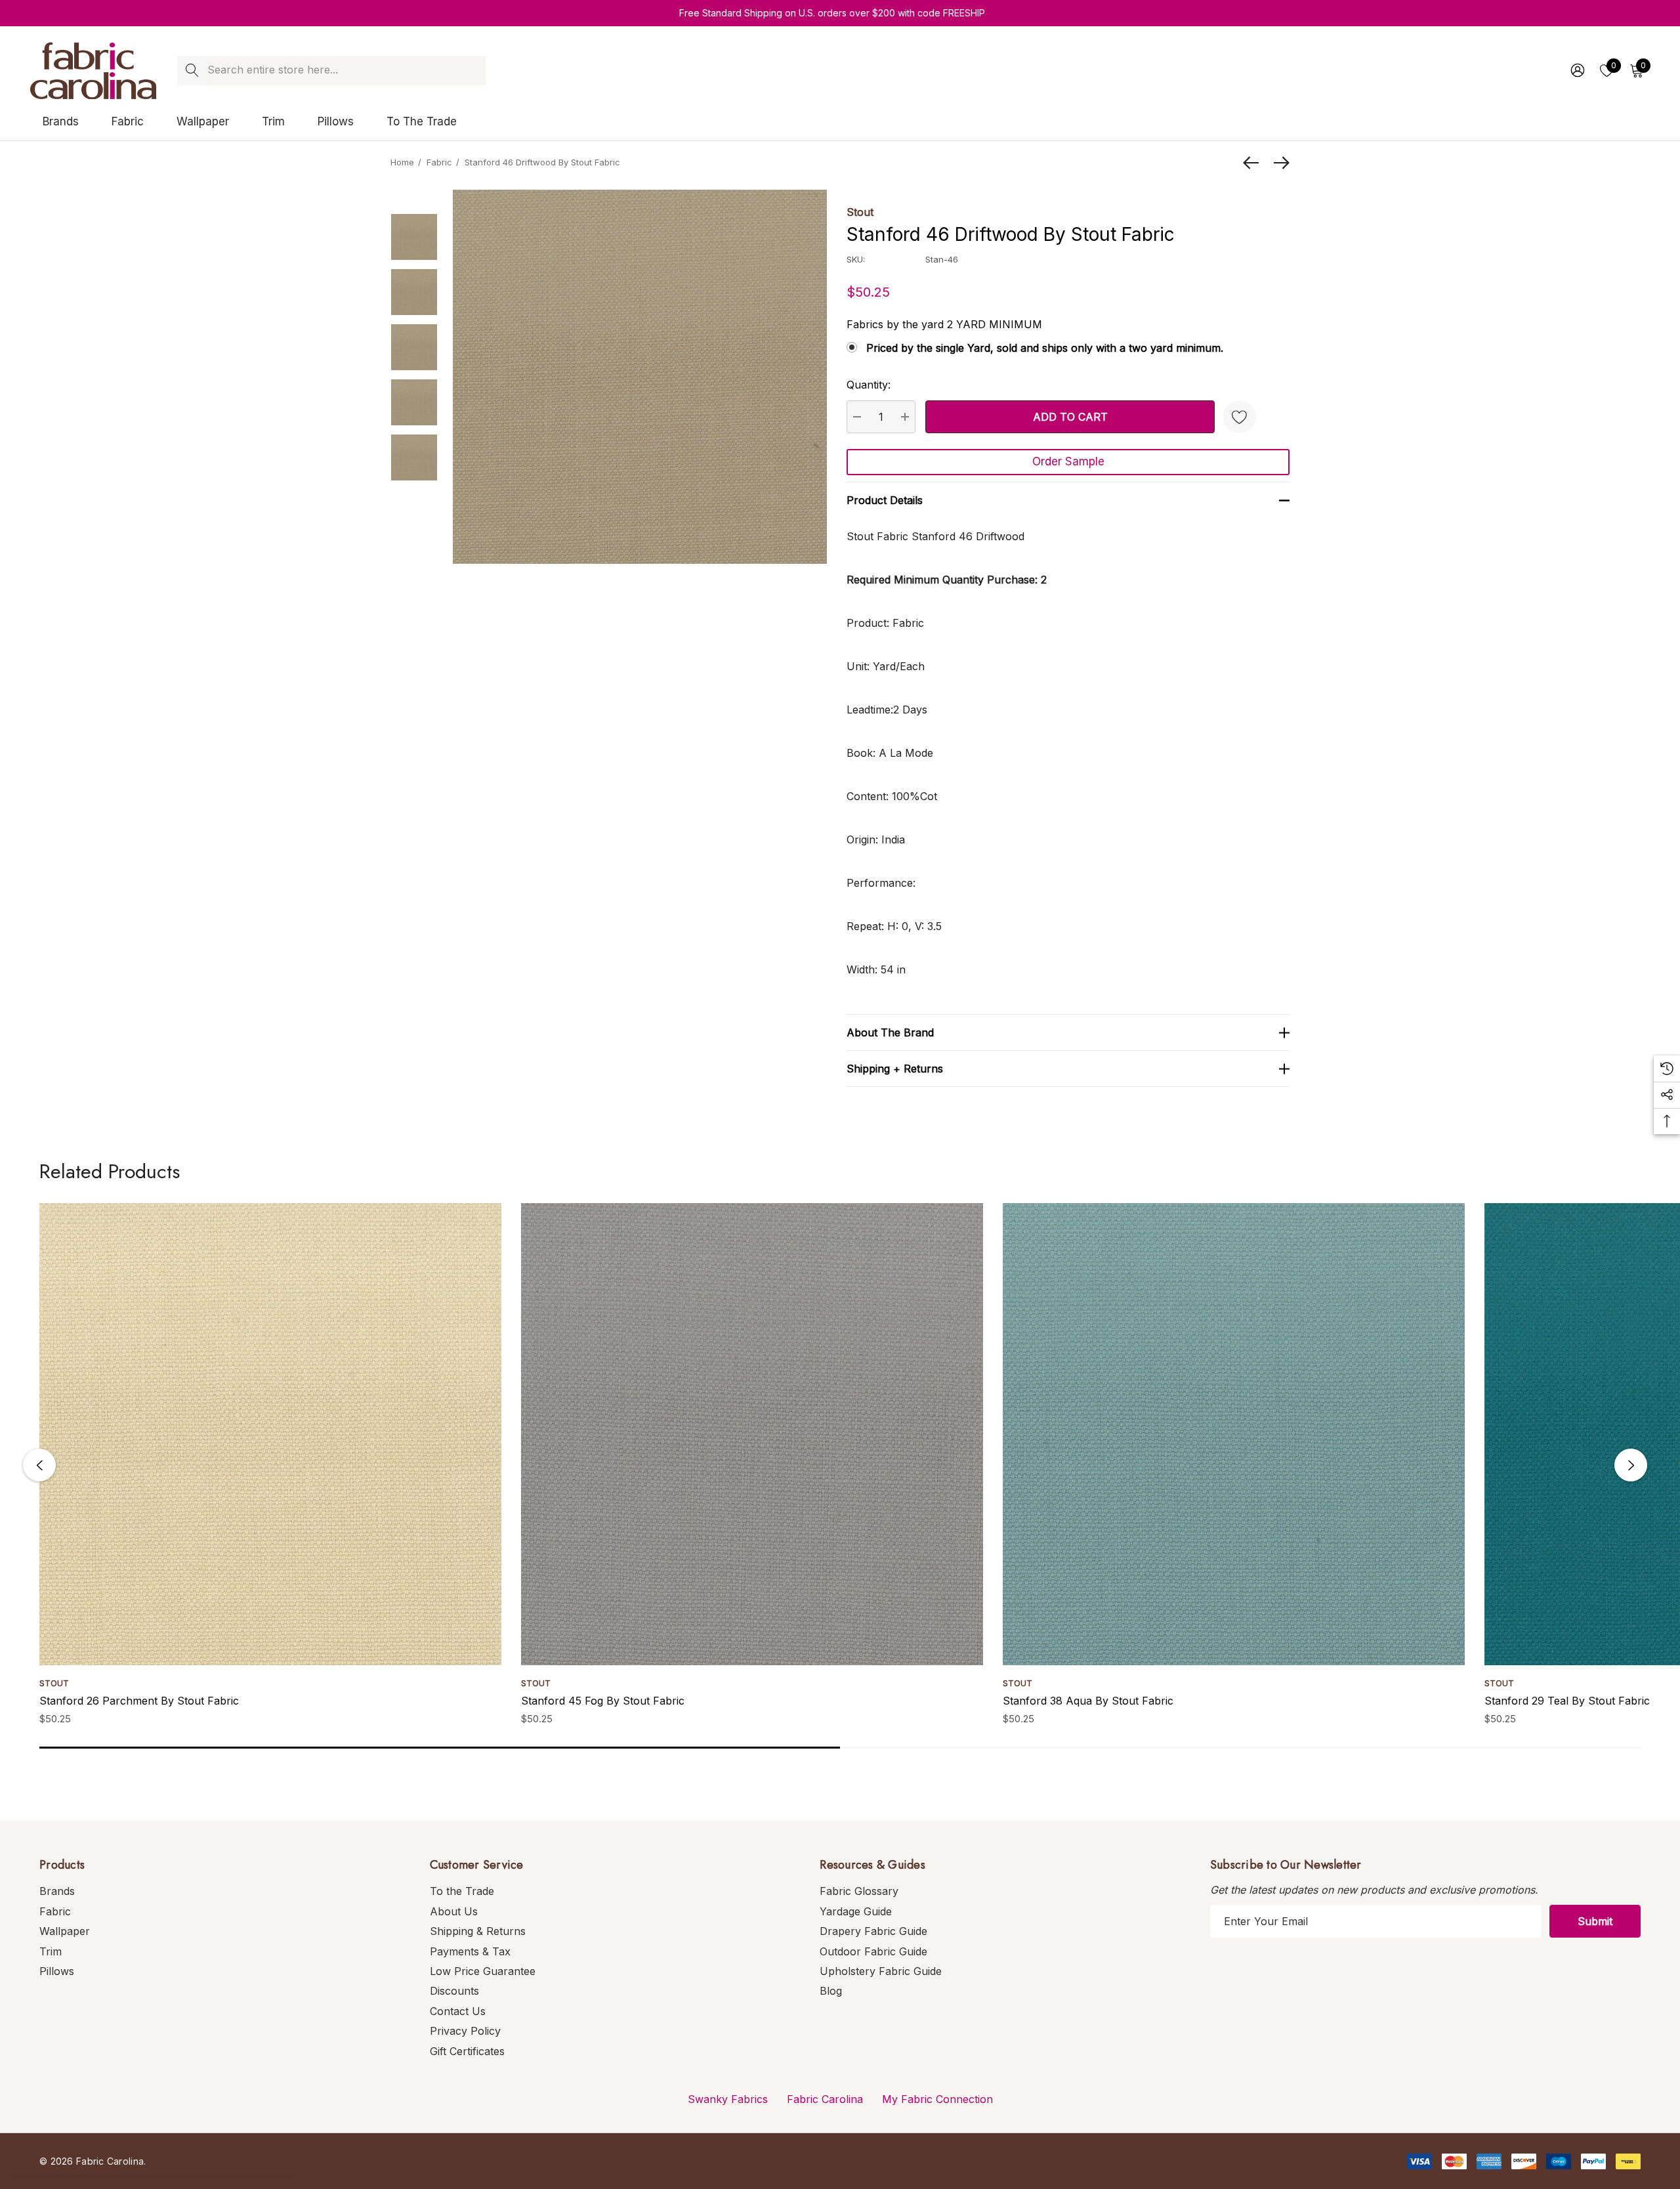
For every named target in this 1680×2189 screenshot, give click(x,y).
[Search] (192, 71)
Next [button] (1631, 1465)
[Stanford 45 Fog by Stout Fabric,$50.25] (752, 1434)
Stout (860, 212)
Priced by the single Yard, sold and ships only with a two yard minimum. (1045, 348)
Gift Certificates (467, 2051)
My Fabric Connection (937, 2099)
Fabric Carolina (825, 2099)
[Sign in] (1577, 70)
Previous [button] (39, 1465)
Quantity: (869, 385)
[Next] (1278, 163)
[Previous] (1254, 163)
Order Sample (1068, 461)
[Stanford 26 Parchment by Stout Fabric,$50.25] (270, 1434)
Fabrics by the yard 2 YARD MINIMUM (944, 324)
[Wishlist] (1240, 417)
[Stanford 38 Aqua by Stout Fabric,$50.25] (1234, 1434)
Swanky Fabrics (728, 2099)
